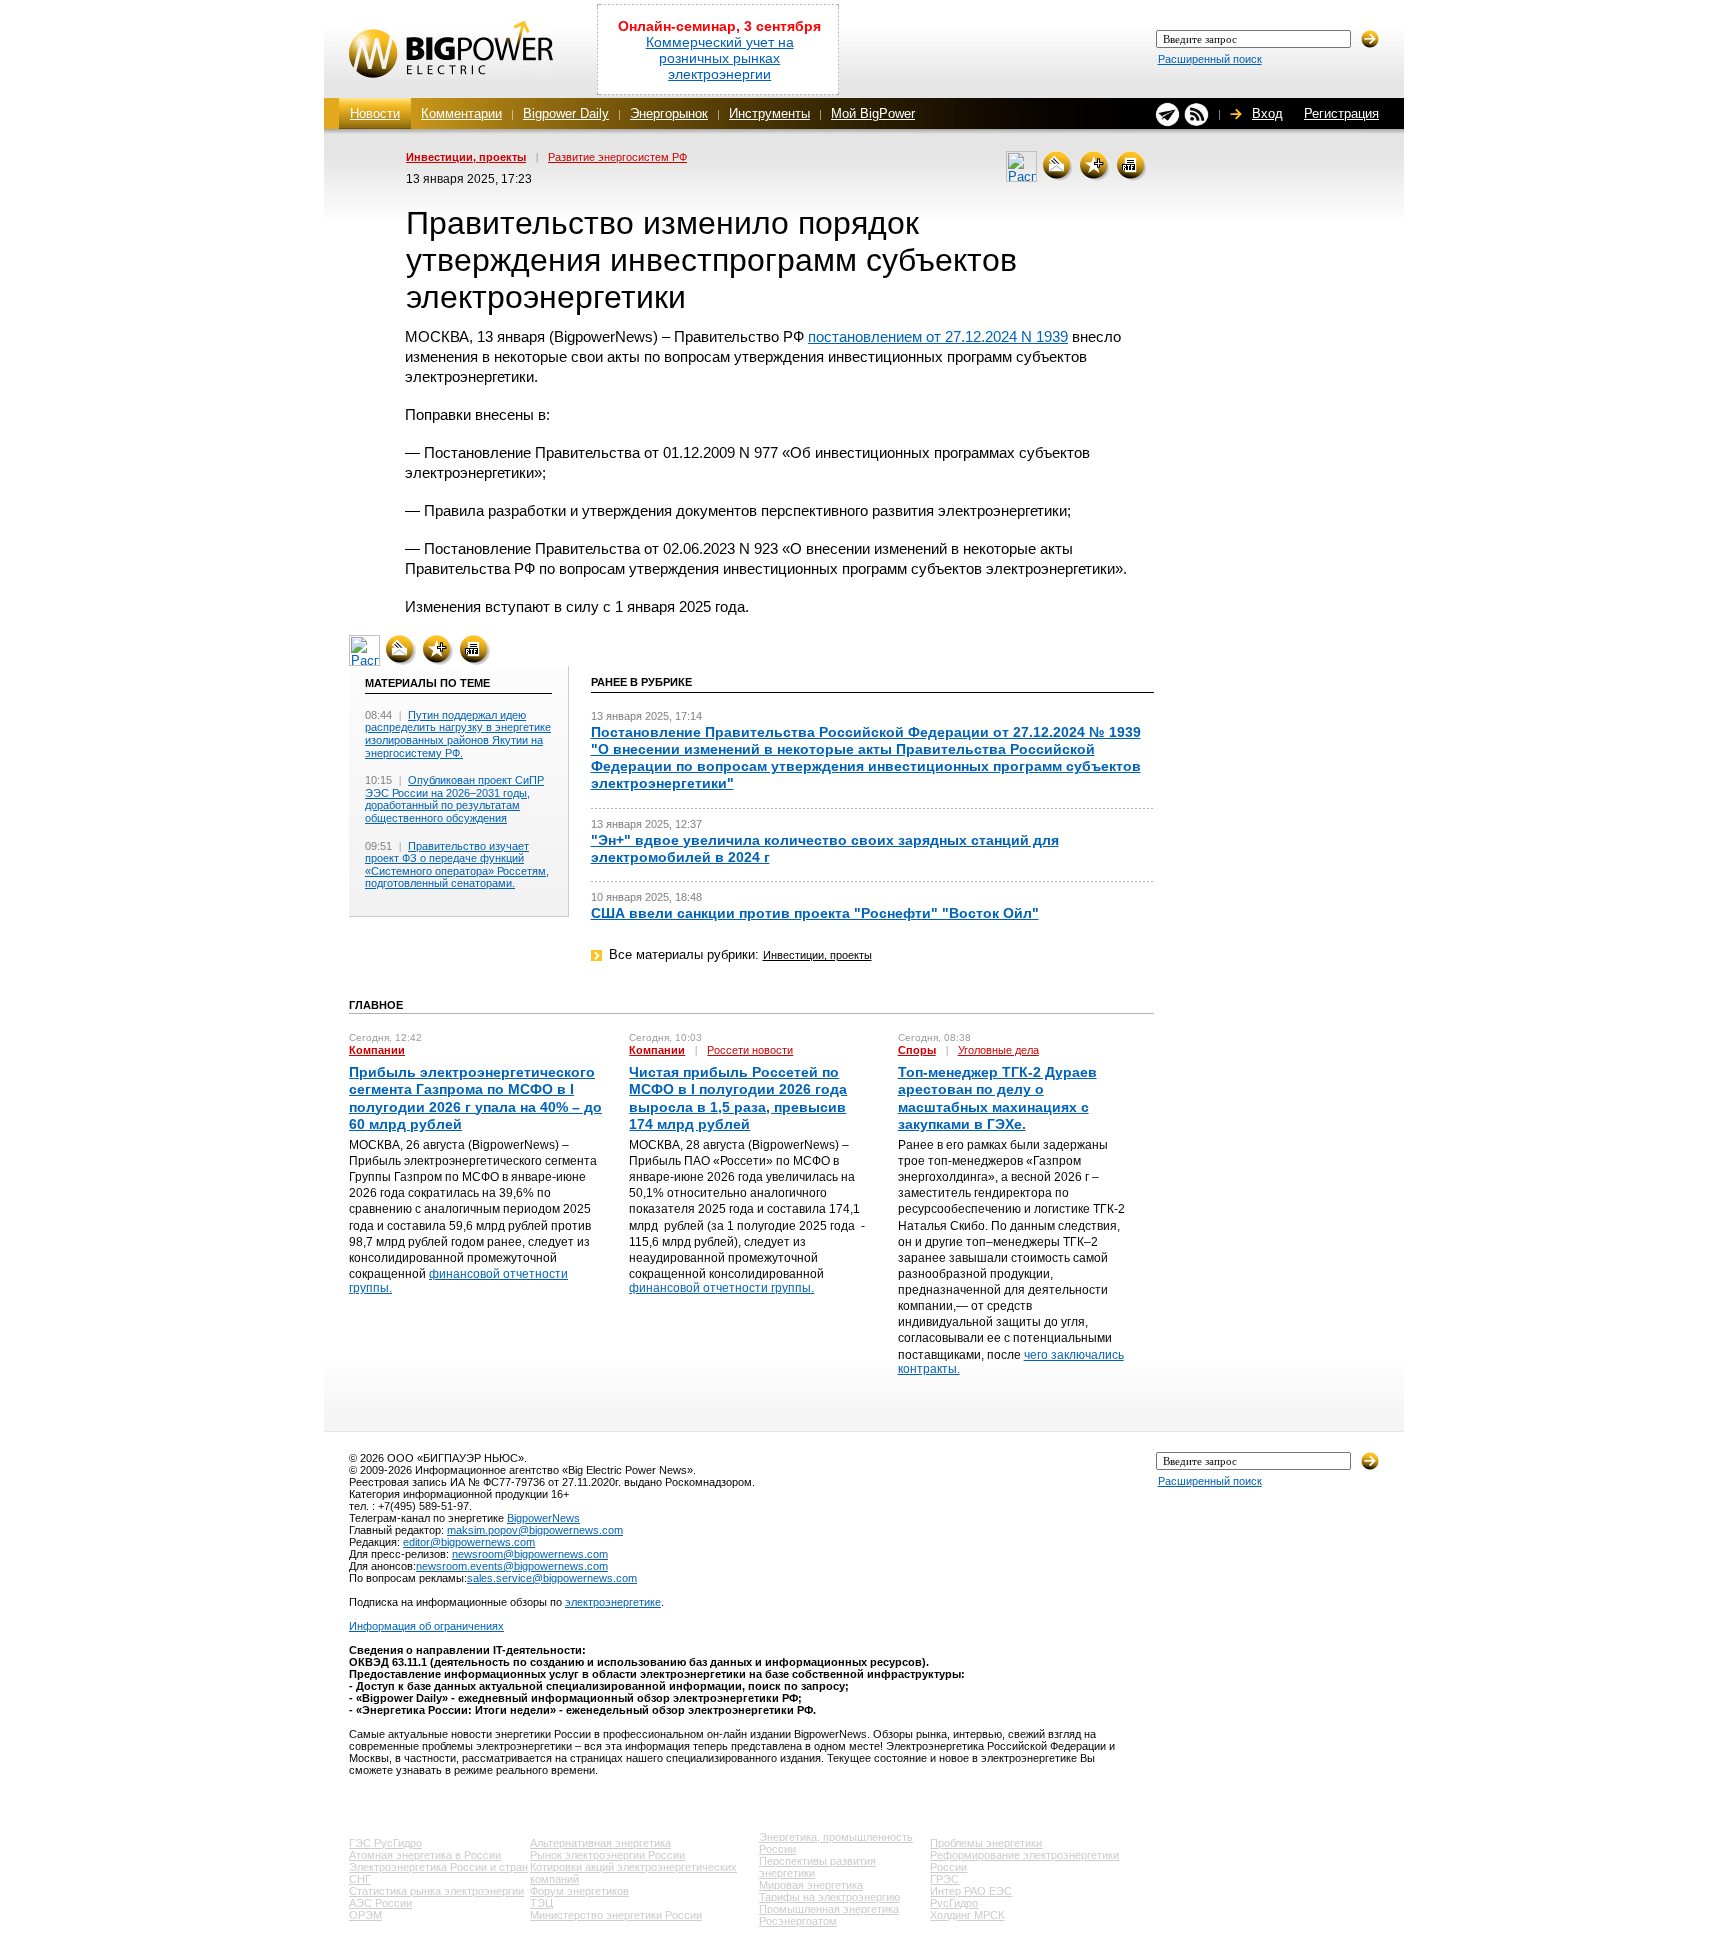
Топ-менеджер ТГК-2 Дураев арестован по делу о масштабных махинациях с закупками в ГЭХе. (997, 1098)
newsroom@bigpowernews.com (530, 1554)
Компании (377, 1050)
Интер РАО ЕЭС (971, 1891)
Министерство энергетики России (616, 1915)
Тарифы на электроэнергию (829, 1897)
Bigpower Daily (566, 113)
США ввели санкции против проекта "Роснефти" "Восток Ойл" (815, 913)
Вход (1267, 113)
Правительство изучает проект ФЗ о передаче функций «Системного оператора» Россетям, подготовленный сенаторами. (457, 865)
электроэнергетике (613, 1602)
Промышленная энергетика (829, 1909)
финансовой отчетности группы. (721, 1288)
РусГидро (954, 1903)
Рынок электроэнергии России (607, 1855)
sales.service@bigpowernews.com (552, 1578)
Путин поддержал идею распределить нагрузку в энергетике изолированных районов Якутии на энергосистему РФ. (458, 734)
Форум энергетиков (579, 1891)
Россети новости (750, 1050)
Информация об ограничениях (426, 1626)
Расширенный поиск (1210, 59)
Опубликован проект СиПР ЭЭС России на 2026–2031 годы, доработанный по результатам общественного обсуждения (454, 799)
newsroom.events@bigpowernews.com (512, 1566)
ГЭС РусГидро (385, 1843)
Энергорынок (669, 113)
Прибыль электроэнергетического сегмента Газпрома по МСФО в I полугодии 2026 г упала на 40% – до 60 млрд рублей (475, 1098)
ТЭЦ (541, 1903)
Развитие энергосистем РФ (617, 157)
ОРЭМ (365, 1915)
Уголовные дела (998, 1050)
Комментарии (461, 113)
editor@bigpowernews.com (469, 1542)
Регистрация (1341, 113)
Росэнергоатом (798, 1921)
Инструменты (769, 113)
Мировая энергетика (811, 1885)
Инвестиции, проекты (466, 157)
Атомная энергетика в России (425, 1855)
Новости (375, 113)
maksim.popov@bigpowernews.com (535, 1530)
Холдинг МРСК (967, 1915)
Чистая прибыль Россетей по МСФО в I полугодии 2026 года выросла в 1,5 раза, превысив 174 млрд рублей (738, 1098)
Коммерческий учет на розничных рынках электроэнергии (720, 58)
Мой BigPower (873, 113)
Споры (917, 1050)
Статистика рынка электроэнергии (436, 1891)
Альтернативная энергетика (600, 1843)
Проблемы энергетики (986, 1843)
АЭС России (380, 1903)
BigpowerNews (543, 1518)
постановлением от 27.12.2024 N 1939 (938, 336)
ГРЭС (944, 1879)
